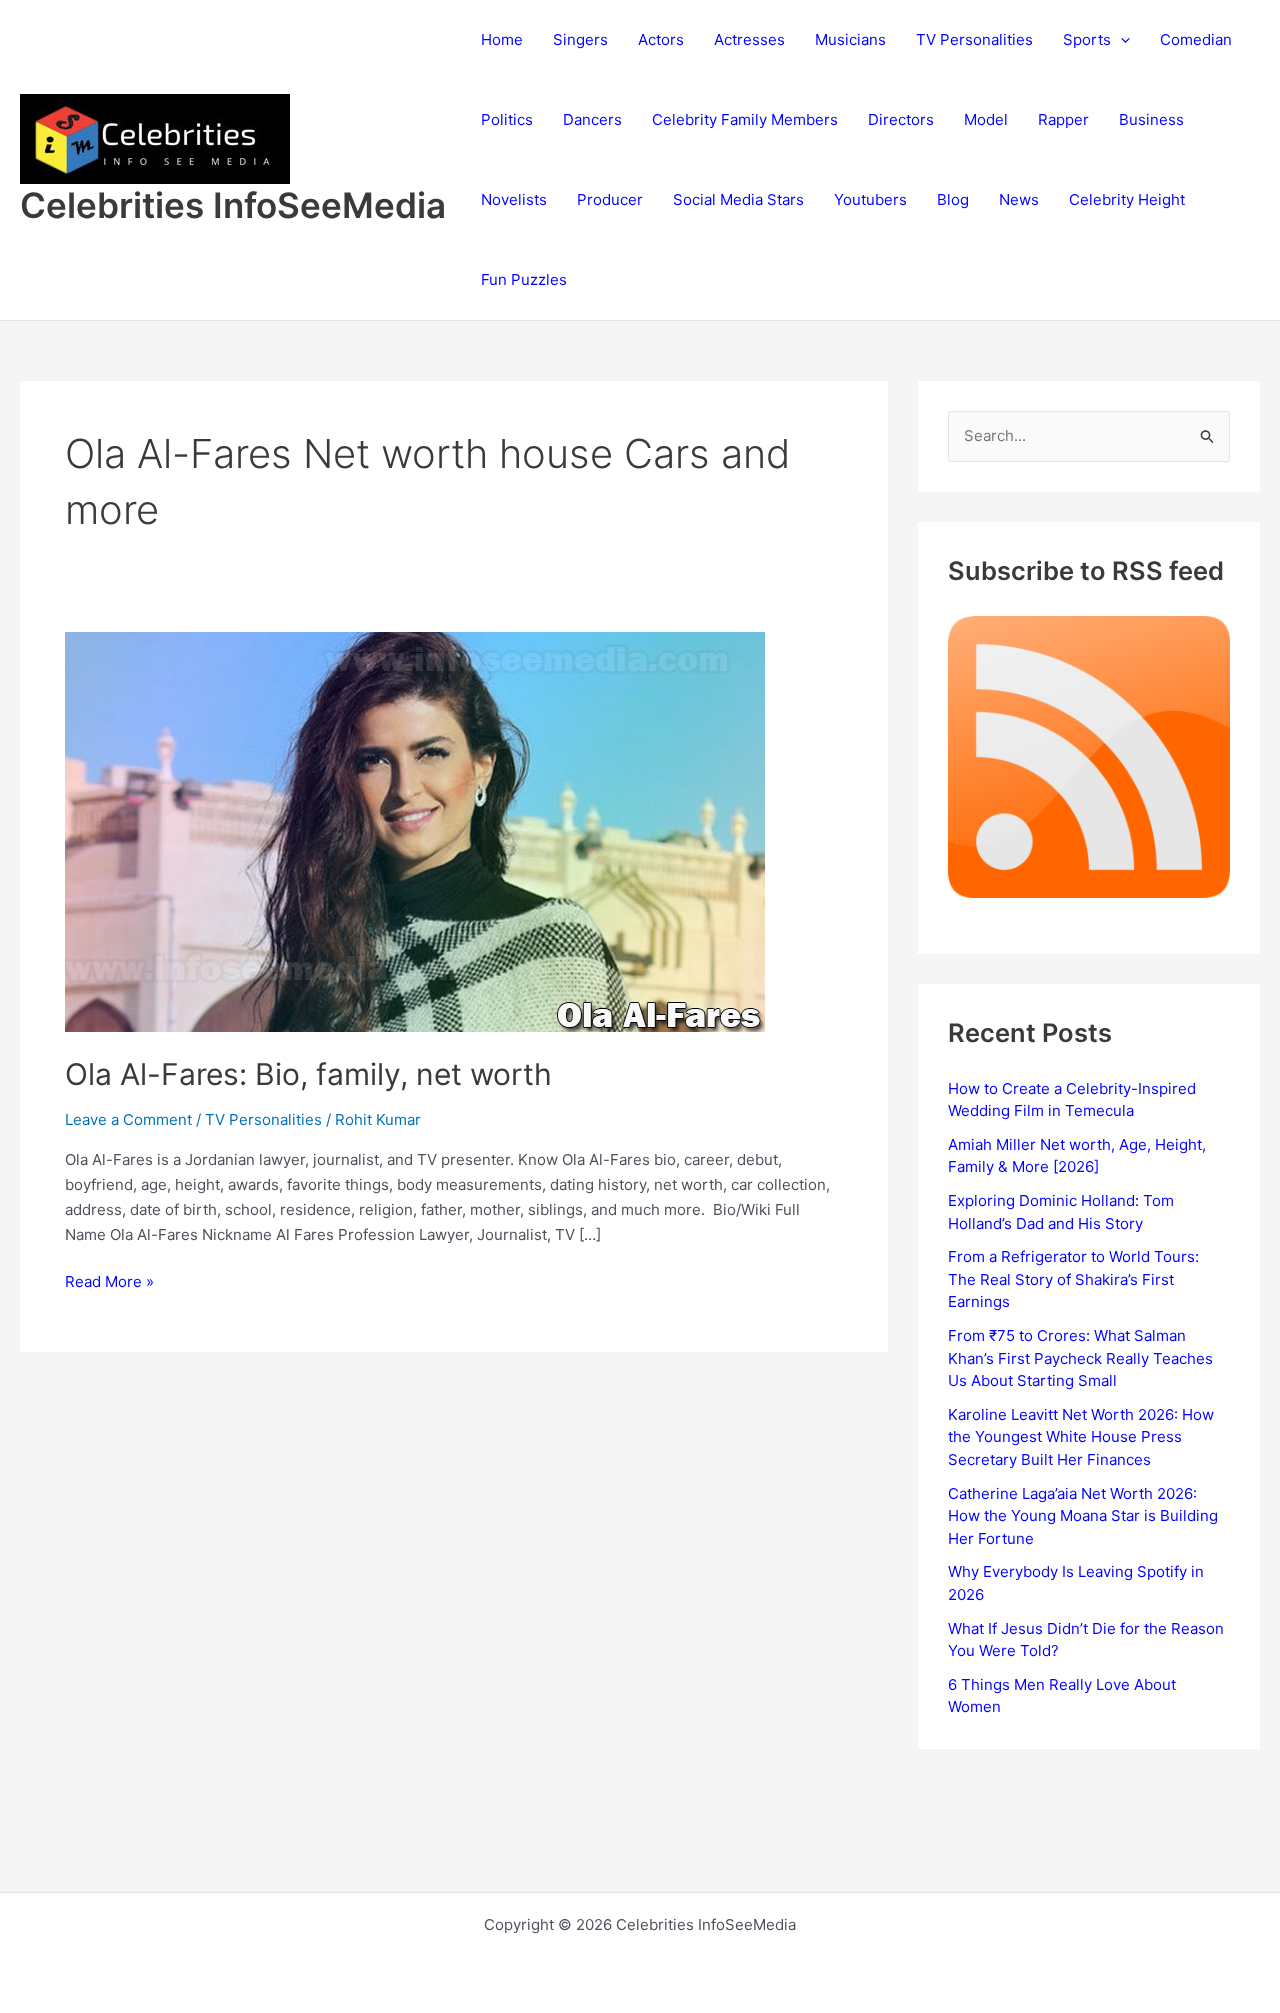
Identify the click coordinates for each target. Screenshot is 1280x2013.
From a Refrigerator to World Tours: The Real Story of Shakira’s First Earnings (1073, 1279)
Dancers (592, 119)
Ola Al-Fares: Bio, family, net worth (308, 1074)
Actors (661, 39)
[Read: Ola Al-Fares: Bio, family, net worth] (415, 830)
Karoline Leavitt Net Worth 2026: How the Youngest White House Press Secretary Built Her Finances (1081, 1437)
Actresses (749, 39)
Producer (610, 199)
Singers (580, 39)
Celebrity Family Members (745, 119)
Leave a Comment (128, 1119)
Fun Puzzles (524, 279)
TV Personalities (974, 39)
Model (986, 119)
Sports (1087, 39)
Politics (507, 119)
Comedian (1196, 39)
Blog (953, 199)
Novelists (514, 199)
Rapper (1063, 119)
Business (1151, 119)
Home (502, 39)
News (1019, 199)
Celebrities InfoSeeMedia (233, 205)
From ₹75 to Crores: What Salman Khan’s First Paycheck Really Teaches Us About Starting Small (1080, 1358)
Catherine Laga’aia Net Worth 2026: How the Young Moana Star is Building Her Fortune (1083, 1516)
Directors (901, 119)
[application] (1120, 40)
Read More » (109, 1283)
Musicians (850, 39)
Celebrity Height (1127, 199)
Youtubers (870, 199)
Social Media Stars (738, 199)
